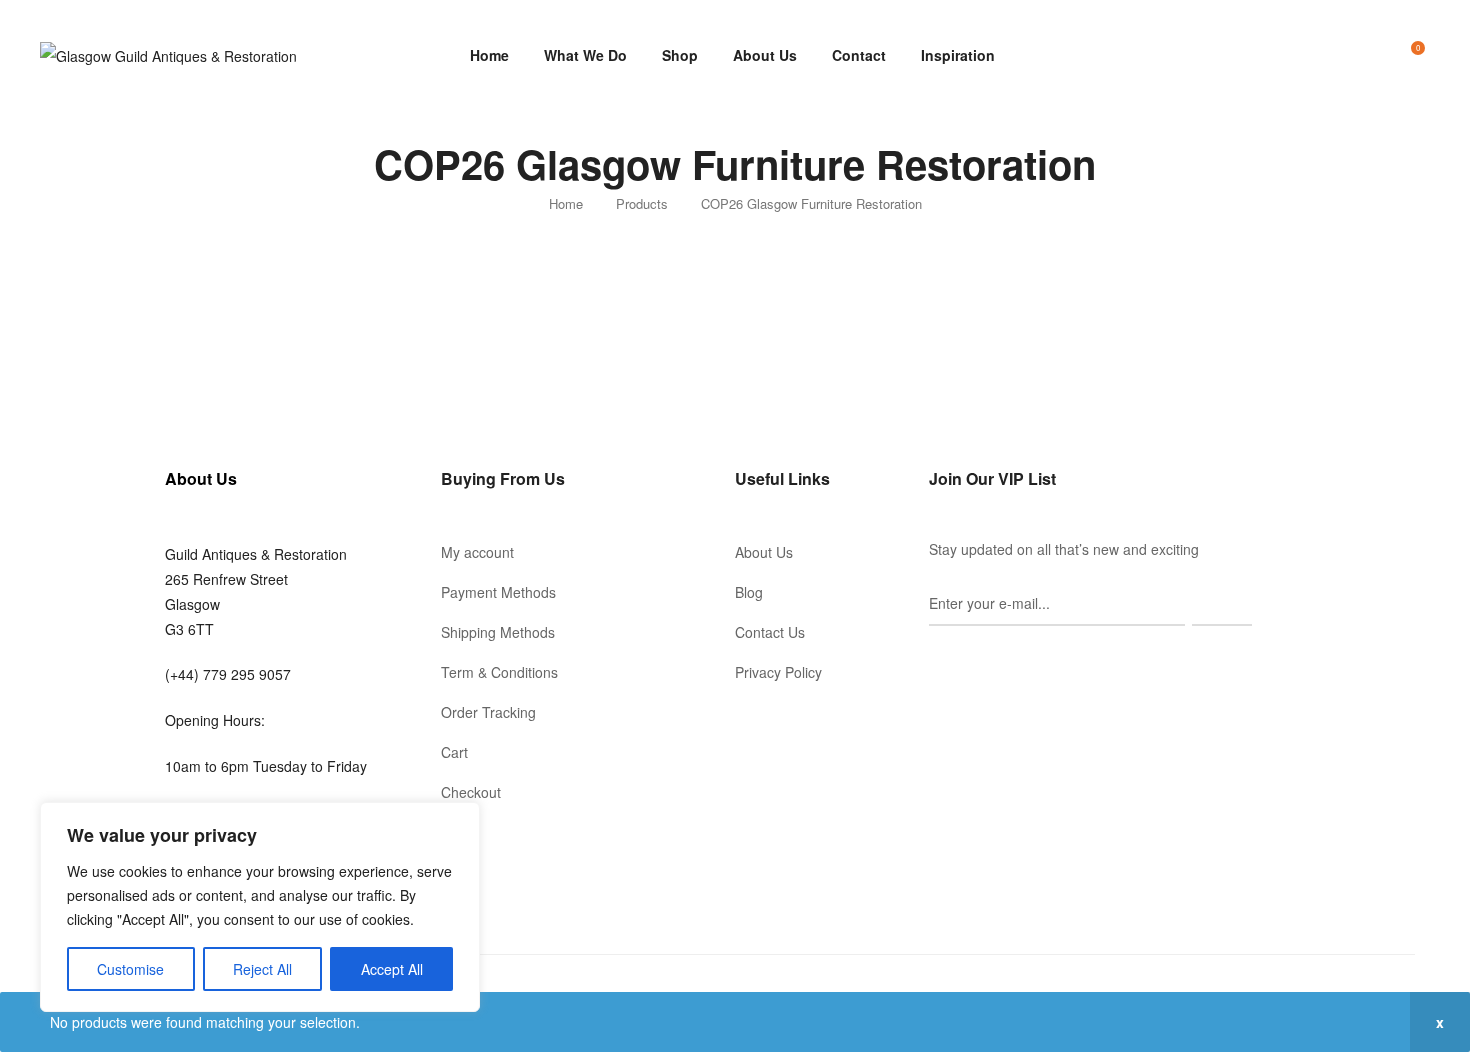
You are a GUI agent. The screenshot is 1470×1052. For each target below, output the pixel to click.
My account (477, 552)
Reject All (262, 969)
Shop (680, 55)
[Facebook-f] (937, 661)
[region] (260, 907)
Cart (454, 752)
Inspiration (958, 55)
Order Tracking (488, 712)
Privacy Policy (778, 672)
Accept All (392, 969)
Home (489, 55)
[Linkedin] (993, 661)
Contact (859, 55)
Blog (749, 592)
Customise (130, 969)
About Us (765, 55)
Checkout (471, 792)
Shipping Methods (498, 632)
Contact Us (770, 632)
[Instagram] (965, 661)
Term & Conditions (499, 672)
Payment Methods (498, 592)
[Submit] (1222, 604)
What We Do (585, 55)
